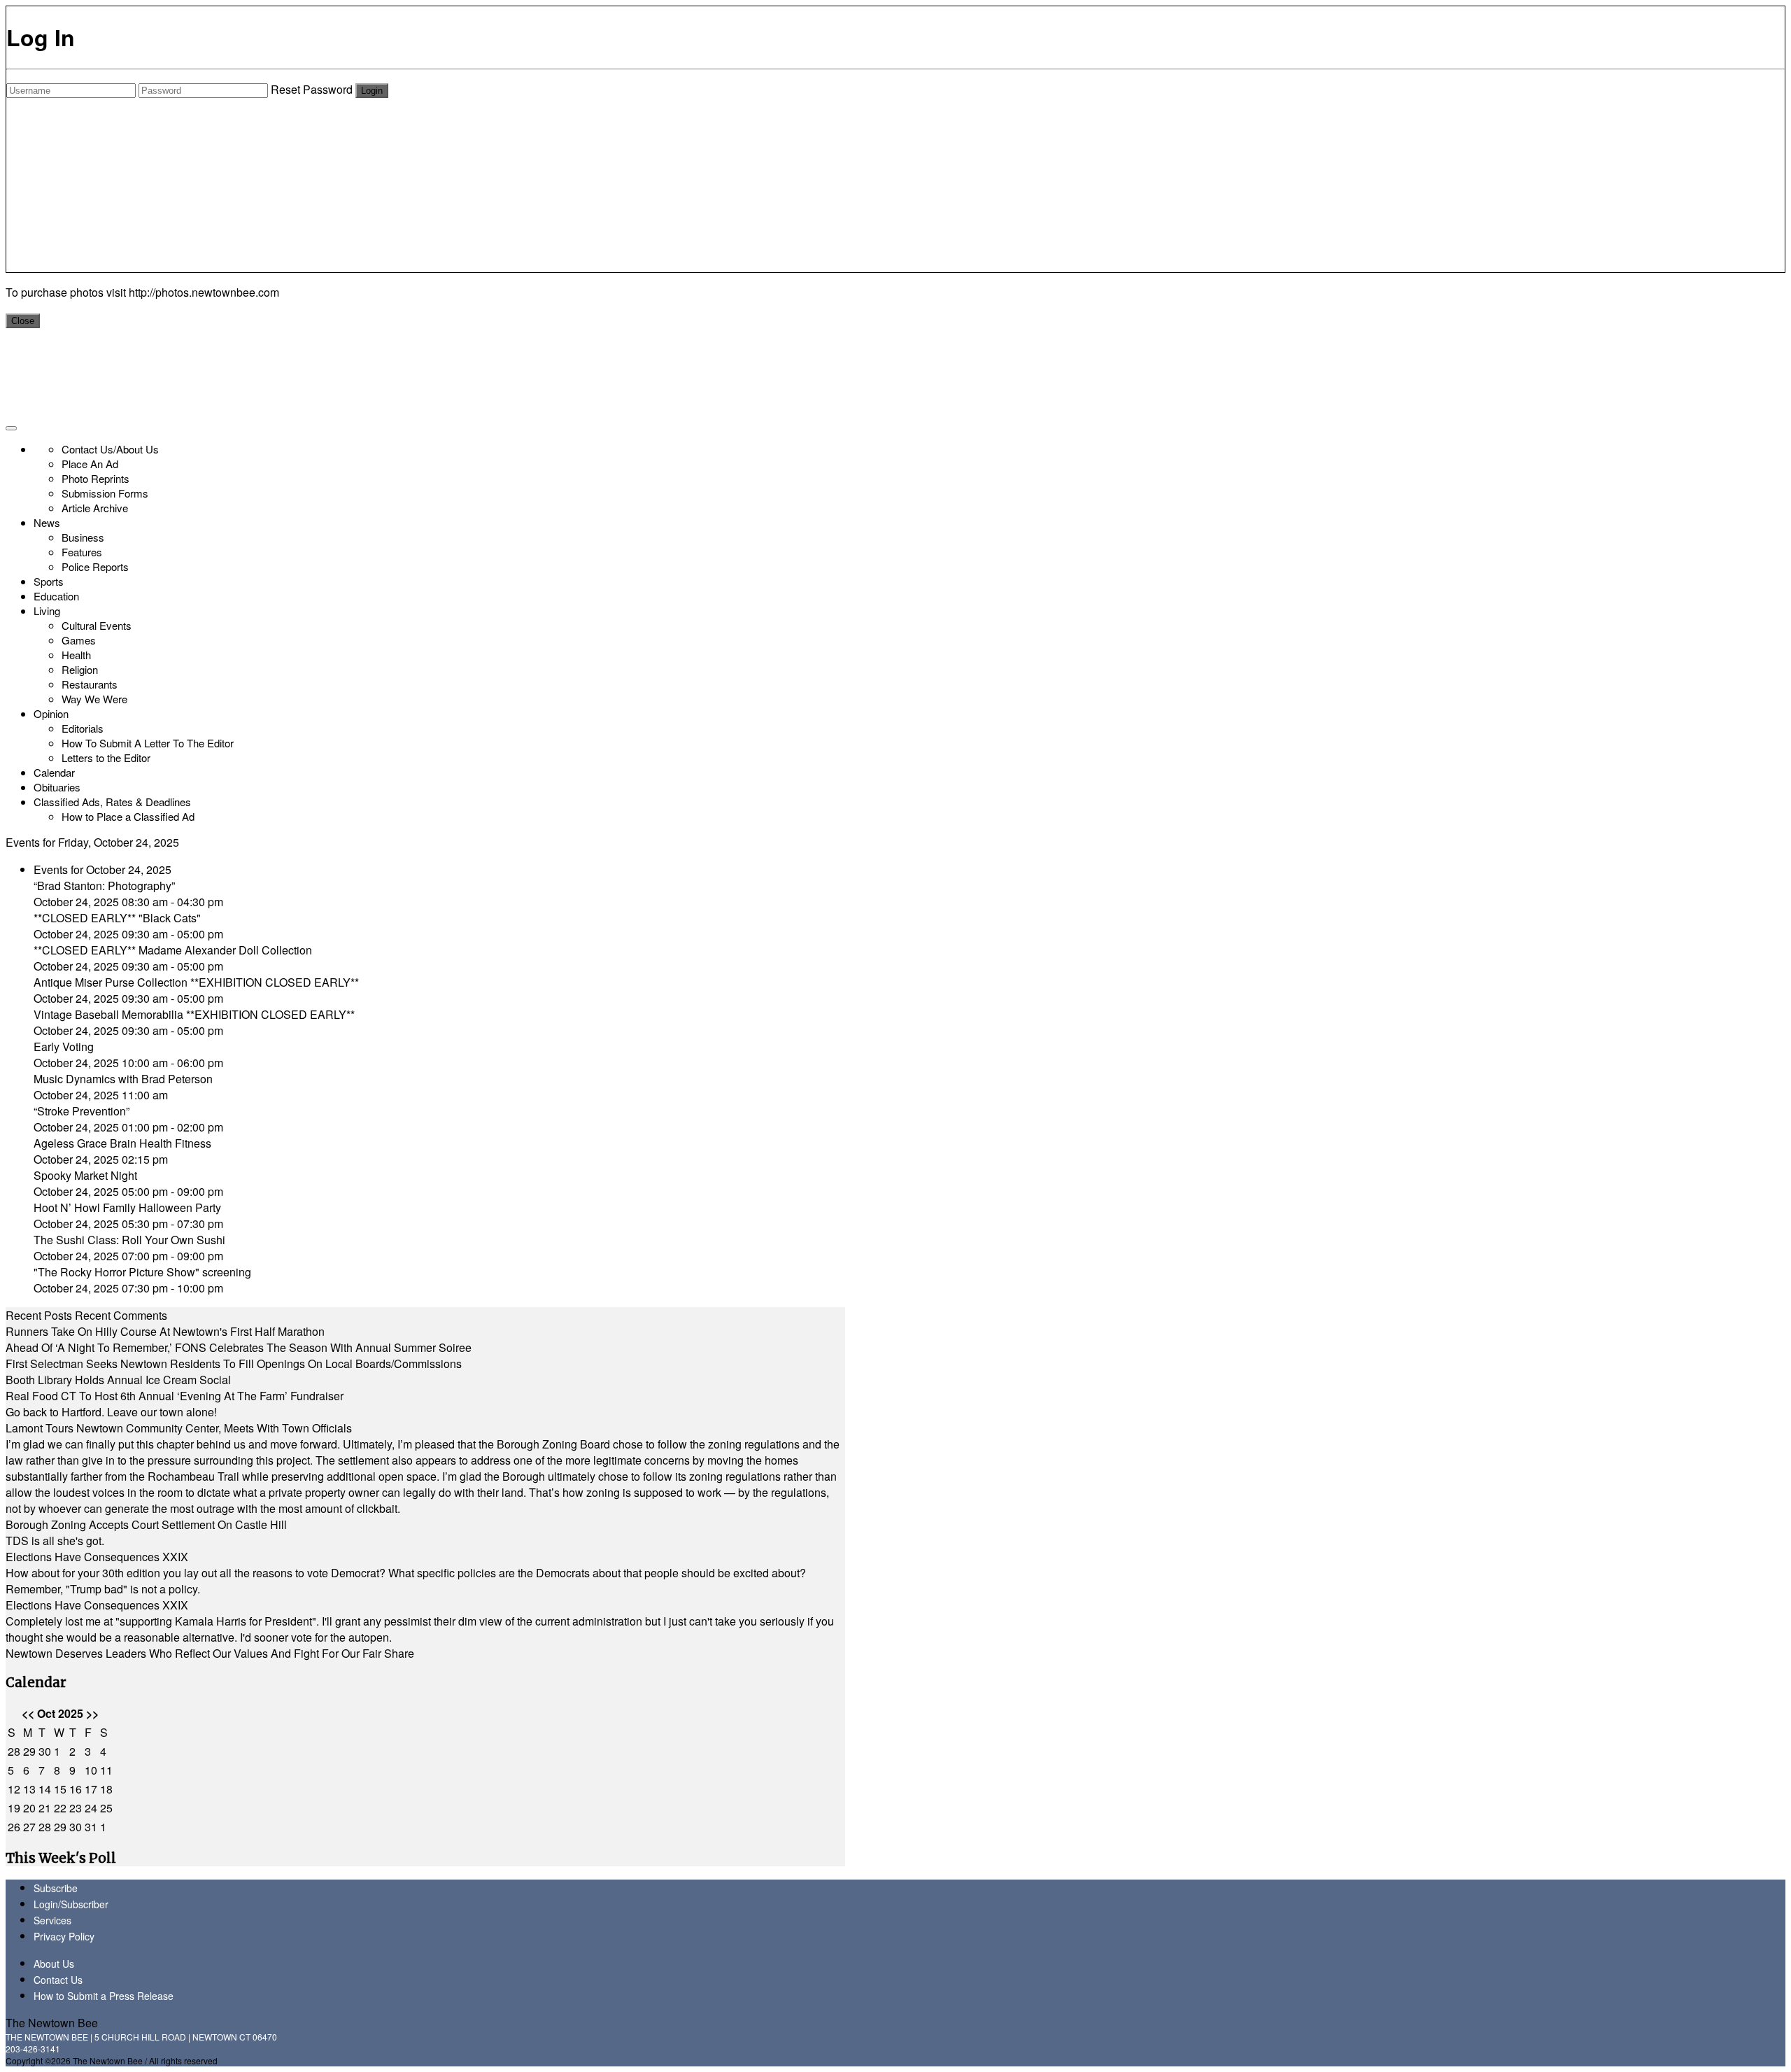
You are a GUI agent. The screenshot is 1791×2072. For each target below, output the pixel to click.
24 (91, 1808)
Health (76, 655)
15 (60, 1789)
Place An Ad (90, 464)
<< (28, 1713)
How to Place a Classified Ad (128, 816)
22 (60, 1808)
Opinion (51, 713)
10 (91, 1770)
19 (14, 1808)
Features (82, 552)
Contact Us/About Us (110, 449)
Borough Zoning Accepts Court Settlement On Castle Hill (146, 1524)
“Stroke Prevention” (82, 1111)
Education (56, 596)
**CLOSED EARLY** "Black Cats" (117, 918)
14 (45, 1789)
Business (83, 537)
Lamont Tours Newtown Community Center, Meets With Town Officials (179, 1428)
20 (29, 1808)
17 (91, 1789)
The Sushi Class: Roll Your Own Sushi (129, 1240)
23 (76, 1808)
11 (106, 1770)
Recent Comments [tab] (121, 1315)
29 (29, 1751)
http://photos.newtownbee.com (204, 292)
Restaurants (90, 684)
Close (23, 321)
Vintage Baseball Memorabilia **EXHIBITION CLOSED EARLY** (194, 1014)
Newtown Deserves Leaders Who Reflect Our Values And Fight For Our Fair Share (210, 1653)
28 (14, 1751)
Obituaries (57, 787)
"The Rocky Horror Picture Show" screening (142, 1272)
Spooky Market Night (85, 1175)
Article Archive (95, 508)
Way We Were (94, 699)
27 (29, 1827)
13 (29, 1789)
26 (14, 1827)
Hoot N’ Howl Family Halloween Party (127, 1207)
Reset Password (312, 89)
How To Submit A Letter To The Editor (148, 743)
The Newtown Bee (52, 2023)
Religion (80, 669)
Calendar (54, 772)
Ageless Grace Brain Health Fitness (122, 1143)
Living (47, 611)
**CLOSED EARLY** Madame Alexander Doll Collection (173, 950)
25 (106, 1808)
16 (76, 1789)
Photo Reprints (95, 478)
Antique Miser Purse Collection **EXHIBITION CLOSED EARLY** (196, 982)
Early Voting (64, 1046)
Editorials (83, 728)
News (47, 522)
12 (14, 1789)
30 (45, 1751)
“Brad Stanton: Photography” (104, 886)
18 (106, 1789)
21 (45, 1808)
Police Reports (95, 566)
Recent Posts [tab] (39, 1315)
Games (79, 640)
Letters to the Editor (106, 757)
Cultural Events (97, 625)
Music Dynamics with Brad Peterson (123, 1079)
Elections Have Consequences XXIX (97, 1557)
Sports (49, 581)
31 (91, 1827)
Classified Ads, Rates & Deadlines (112, 802)
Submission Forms (105, 493)
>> (92, 1713)
